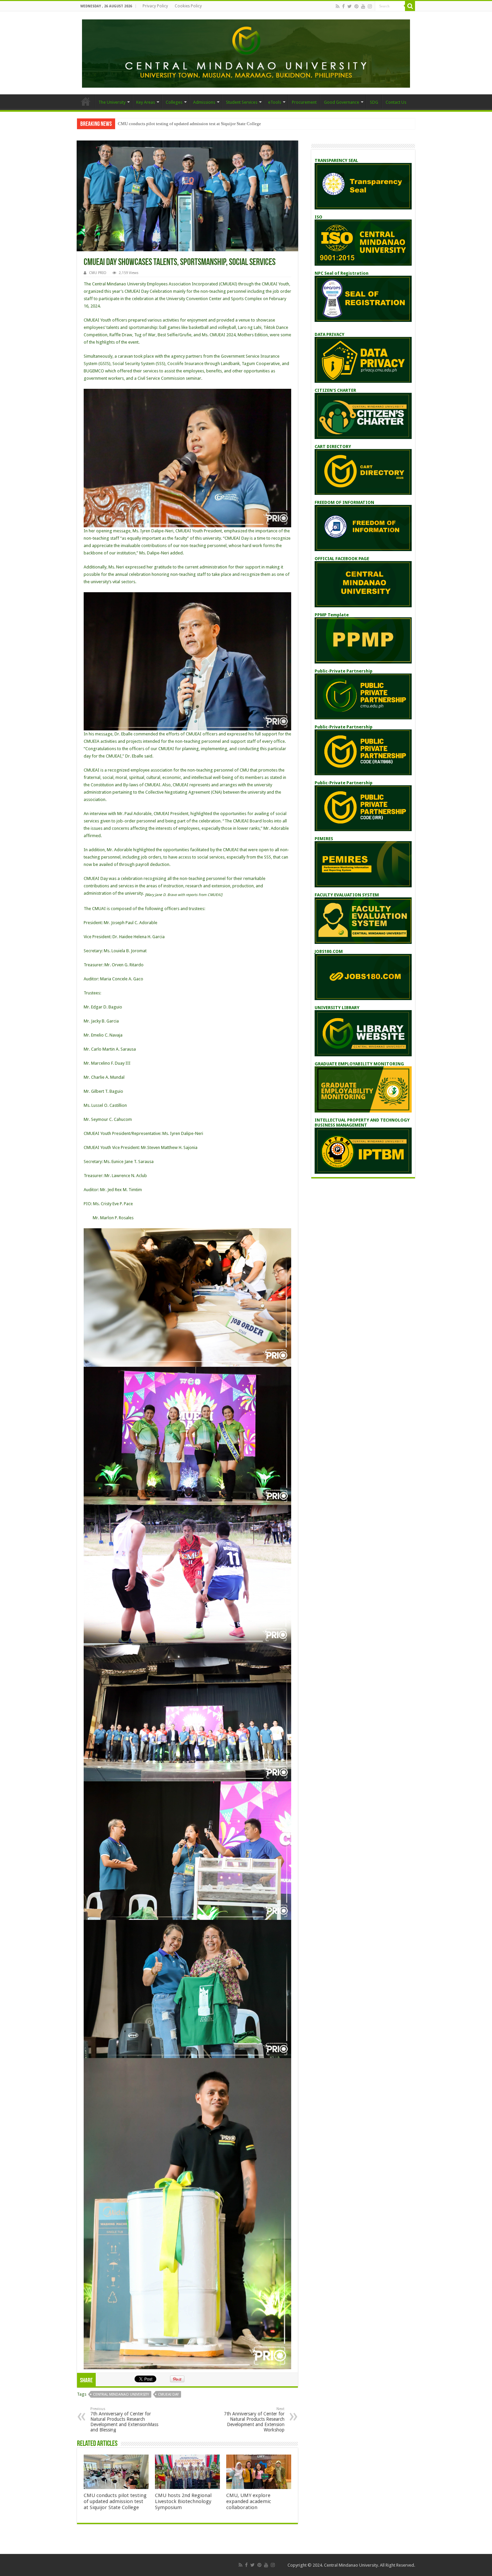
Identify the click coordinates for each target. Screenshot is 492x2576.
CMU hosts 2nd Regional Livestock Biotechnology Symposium (183, 2501)
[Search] (410, 6)
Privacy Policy (155, 6)
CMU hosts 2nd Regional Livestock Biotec (157, 124)
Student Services (242, 102)
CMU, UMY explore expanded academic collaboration (249, 2501)
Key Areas (146, 102)
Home (86, 101)
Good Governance (342, 102)
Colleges (174, 102)
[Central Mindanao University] (246, 52)
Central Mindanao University (121, 2394)
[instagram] (370, 6)
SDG (374, 102)
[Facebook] (343, 6)
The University (112, 102)
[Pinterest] (356, 6)
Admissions (204, 102)
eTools (275, 102)
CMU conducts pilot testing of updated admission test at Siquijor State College (115, 2501)
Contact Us (396, 102)
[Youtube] (363, 6)
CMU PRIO (98, 273)
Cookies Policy (188, 6)
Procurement (304, 102)
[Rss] (338, 6)
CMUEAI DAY (168, 2394)
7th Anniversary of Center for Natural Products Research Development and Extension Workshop (254, 2420)
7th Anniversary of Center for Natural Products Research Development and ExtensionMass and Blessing (124, 2420)
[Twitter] (350, 6)
